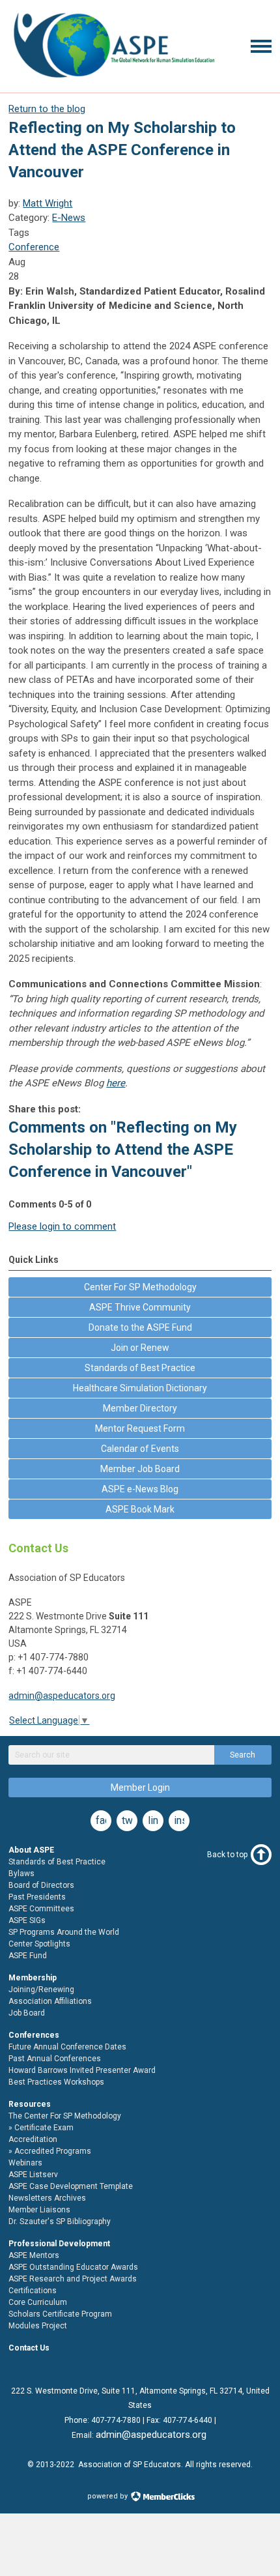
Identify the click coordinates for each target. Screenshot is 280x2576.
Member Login (140, 1787)
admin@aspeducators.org (62, 1696)
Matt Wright (48, 203)
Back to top (227, 1855)
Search (243, 1755)
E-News (69, 218)
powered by (108, 2496)
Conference (34, 247)
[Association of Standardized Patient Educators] (113, 80)
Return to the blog (47, 109)
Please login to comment (62, 1226)
